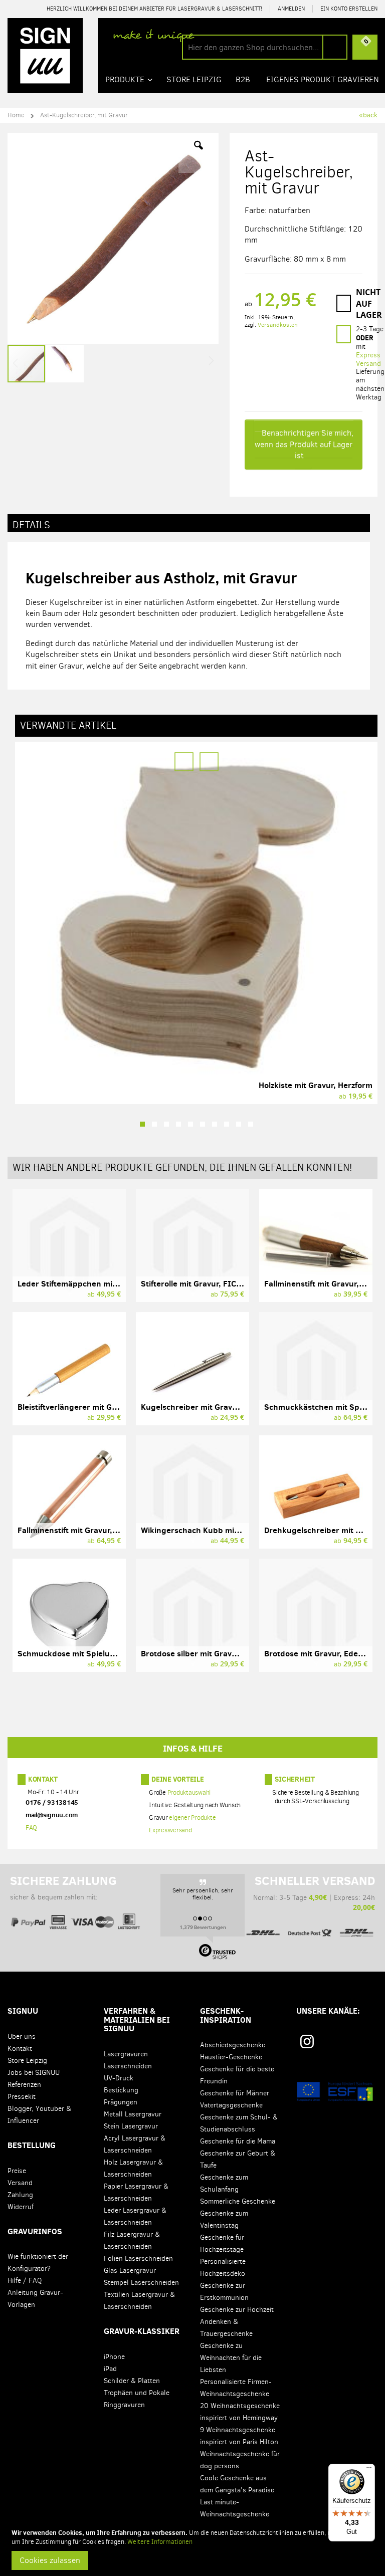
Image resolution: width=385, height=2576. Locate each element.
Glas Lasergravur (130, 2271)
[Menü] (369, 2470)
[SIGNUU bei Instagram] (307, 2042)
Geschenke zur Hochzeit (237, 2310)
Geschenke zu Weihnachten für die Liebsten (231, 2358)
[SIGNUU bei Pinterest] (328, 2045)
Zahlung (20, 2195)
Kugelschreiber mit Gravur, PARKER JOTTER (222, 1407)
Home (16, 115)
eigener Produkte (192, 1818)
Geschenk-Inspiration (226, 2015)
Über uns (22, 2036)
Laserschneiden (128, 2066)
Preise (17, 2171)
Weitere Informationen (160, 2542)
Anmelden (291, 9)
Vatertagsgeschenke (231, 2105)
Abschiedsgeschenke (233, 2045)
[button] (199, 153)
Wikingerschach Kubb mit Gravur (203, 1530)
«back (368, 115)
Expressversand (170, 1831)
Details (31, 525)
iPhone (114, 2357)
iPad (110, 2369)
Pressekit (22, 2097)
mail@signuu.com (52, 1815)
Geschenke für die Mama (238, 2141)
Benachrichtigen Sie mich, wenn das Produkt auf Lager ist (304, 444)
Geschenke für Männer (235, 2093)
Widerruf (21, 2207)
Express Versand (368, 359)
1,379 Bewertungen (203, 1927)
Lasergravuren (126, 2054)
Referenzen (24, 2085)
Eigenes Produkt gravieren (323, 79)
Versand (20, 2183)
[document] (194, 2549)
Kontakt (43, 1779)
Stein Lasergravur (131, 2126)
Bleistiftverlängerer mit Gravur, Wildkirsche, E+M (109, 1407)
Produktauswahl (189, 1793)
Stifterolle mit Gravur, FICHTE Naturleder (217, 1283)
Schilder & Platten (132, 2381)
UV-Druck (119, 2078)
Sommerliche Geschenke (238, 2201)
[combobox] (265, 47)
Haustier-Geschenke (231, 2057)
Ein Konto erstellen (349, 9)
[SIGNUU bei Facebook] (346, 2045)
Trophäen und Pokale (137, 2393)
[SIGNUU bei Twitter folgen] (364, 2045)
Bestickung (121, 2090)
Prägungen (121, 2102)
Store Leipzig (27, 2061)
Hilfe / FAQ (25, 2281)
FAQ (31, 1828)
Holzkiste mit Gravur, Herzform (316, 1085)
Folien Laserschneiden (138, 2259)
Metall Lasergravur (133, 2114)
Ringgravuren (124, 2405)
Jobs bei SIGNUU (34, 2073)
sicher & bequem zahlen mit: (63, 1888)
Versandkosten (278, 325)
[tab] (189, 523)
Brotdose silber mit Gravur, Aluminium (212, 1653)
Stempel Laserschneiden (141, 2283)
